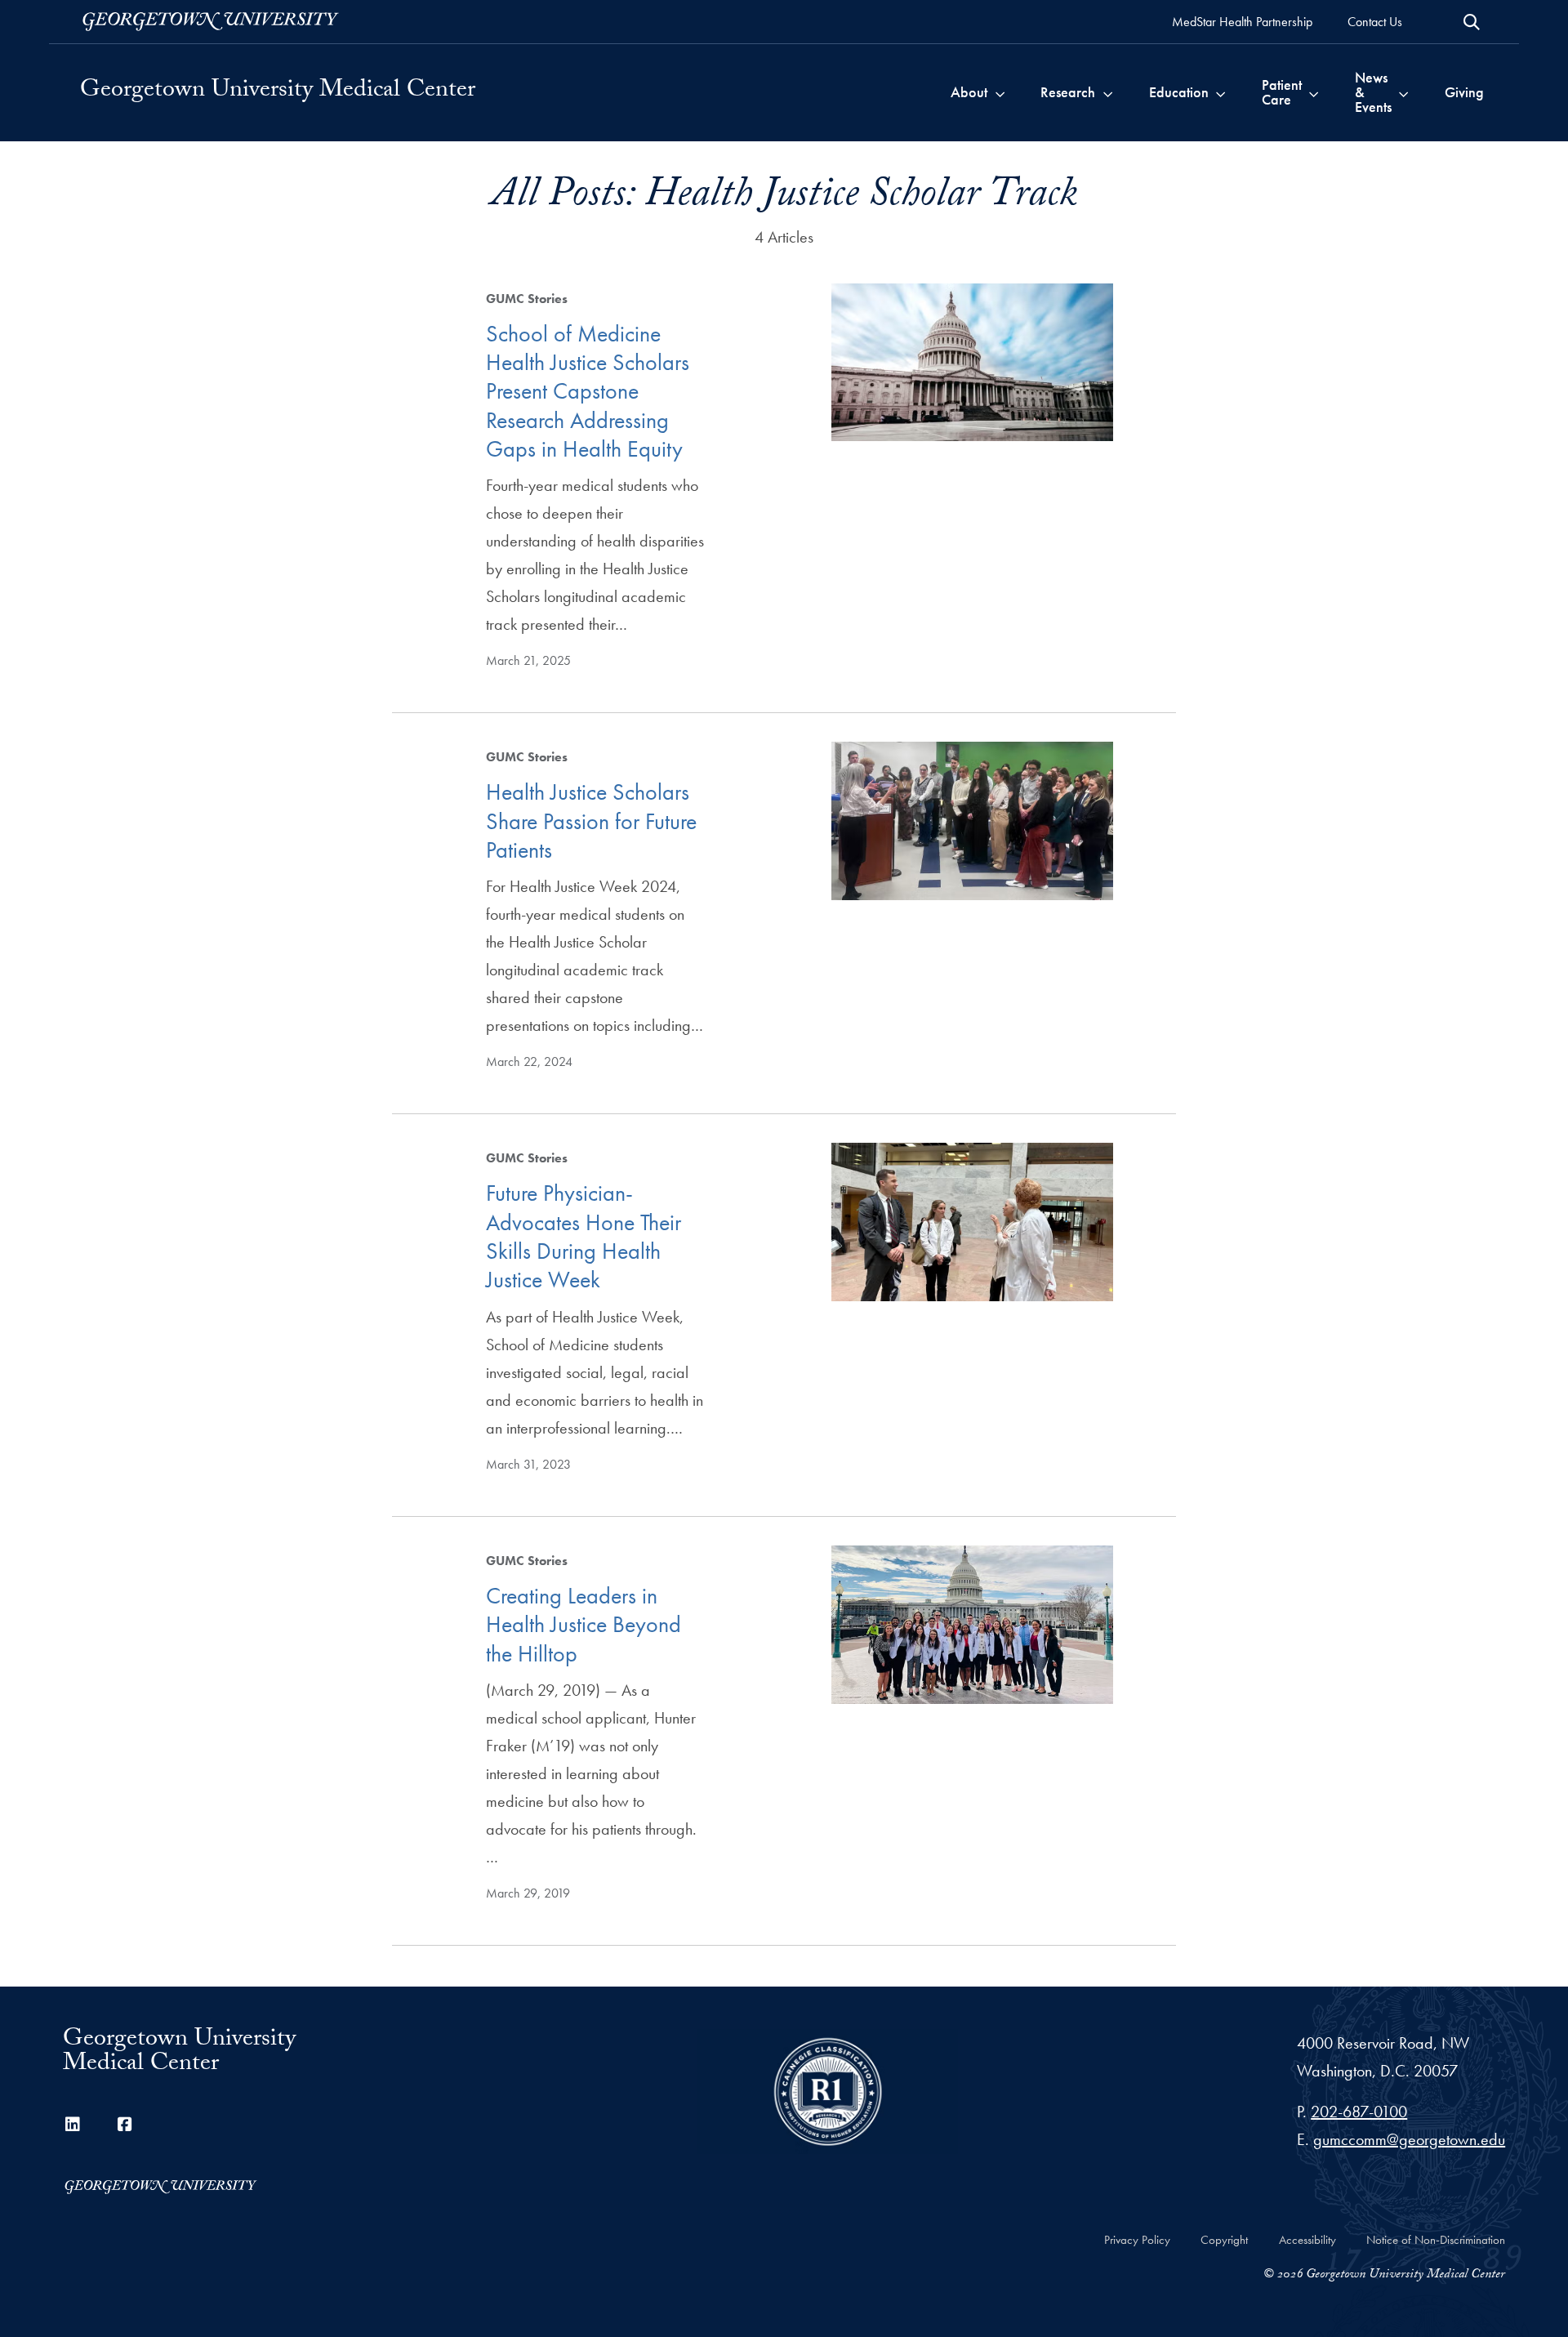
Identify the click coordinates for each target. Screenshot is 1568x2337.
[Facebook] (125, 2125)
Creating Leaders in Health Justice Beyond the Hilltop (584, 1625)
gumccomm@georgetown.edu (1409, 2139)
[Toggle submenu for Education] (1221, 92)
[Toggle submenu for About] (1000, 92)
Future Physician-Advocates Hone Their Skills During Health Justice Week (584, 1236)
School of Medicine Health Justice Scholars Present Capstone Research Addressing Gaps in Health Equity (588, 391)
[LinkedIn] (73, 2125)
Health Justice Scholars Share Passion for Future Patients (591, 821)
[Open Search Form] (1472, 22)
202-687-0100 (1359, 2112)
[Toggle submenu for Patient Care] (1314, 92)
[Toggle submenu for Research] (1108, 92)
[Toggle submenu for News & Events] (1403, 92)
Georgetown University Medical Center (278, 92)
